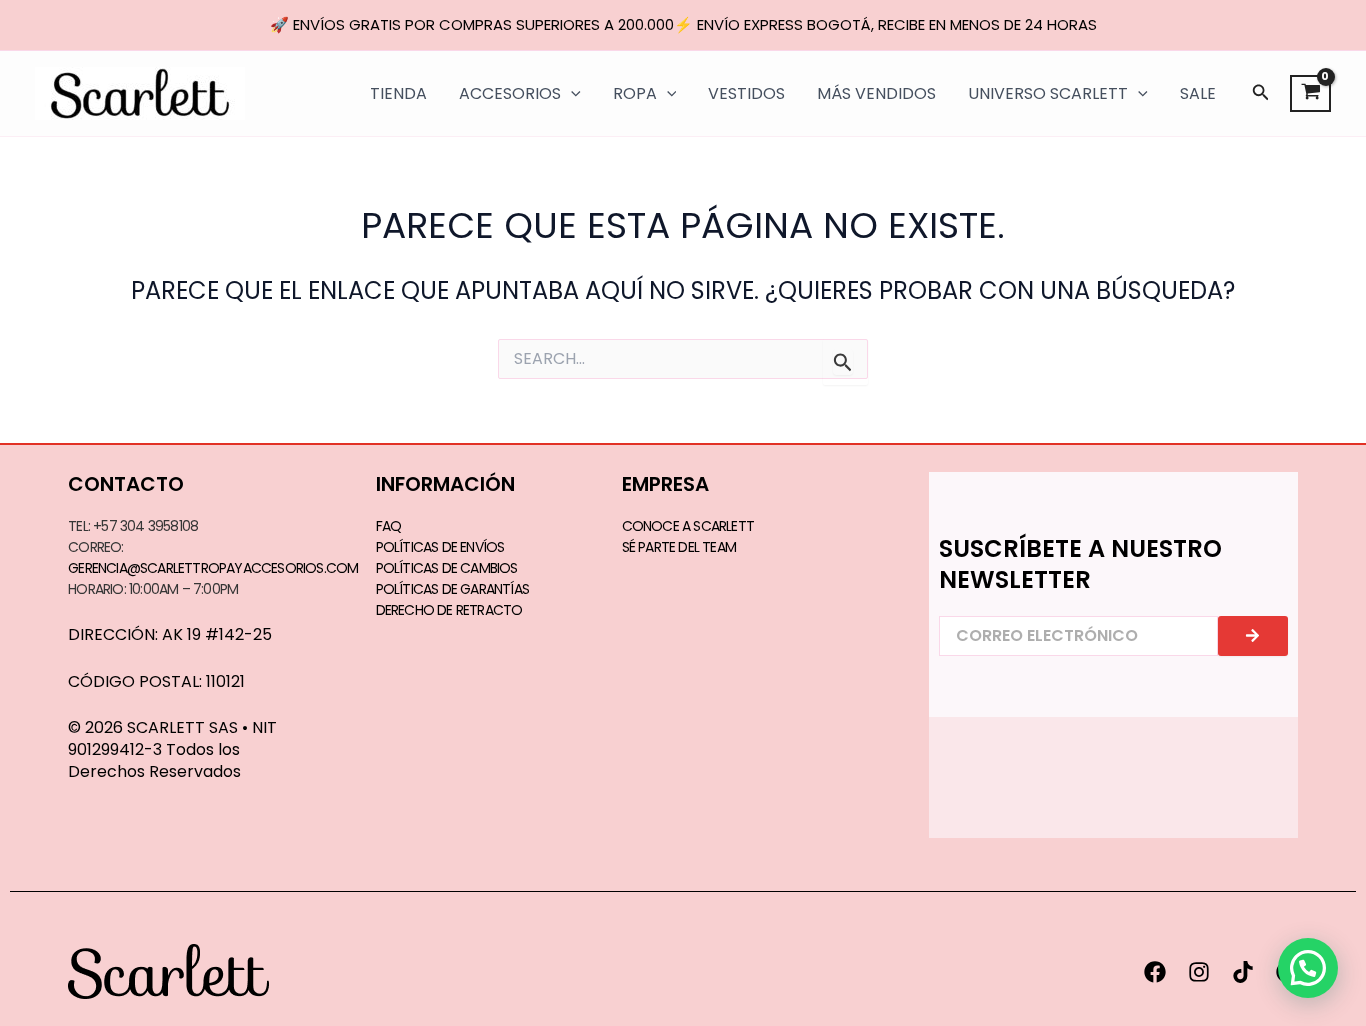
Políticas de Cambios (447, 568)
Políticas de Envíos (440, 547)
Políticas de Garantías (452, 589)
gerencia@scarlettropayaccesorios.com (213, 568)
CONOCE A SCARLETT (688, 526)
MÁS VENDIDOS (876, 93)
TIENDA (398, 93)
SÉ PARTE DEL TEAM (679, 547)
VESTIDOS (746, 93)
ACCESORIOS (510, 93)
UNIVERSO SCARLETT (1048, 93)
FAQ (389, 526)
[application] (571, 94)
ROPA (635, 93)
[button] (1261, 94)
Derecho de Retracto (449, 610)
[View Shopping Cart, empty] (1310, 94)
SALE (1198, 93)
